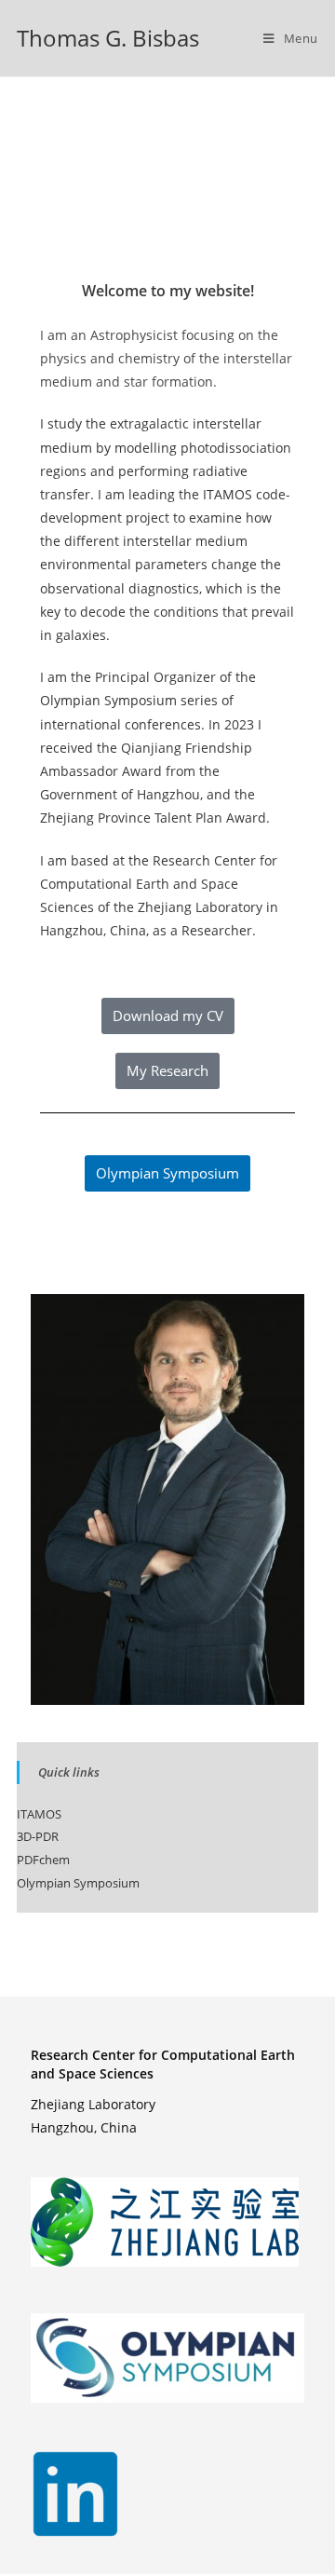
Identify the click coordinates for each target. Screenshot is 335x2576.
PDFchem (43, 1860)
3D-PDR (38, 1836)
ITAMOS (228, 494)
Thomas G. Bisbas (108, 38)
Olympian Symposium (108, 700)
